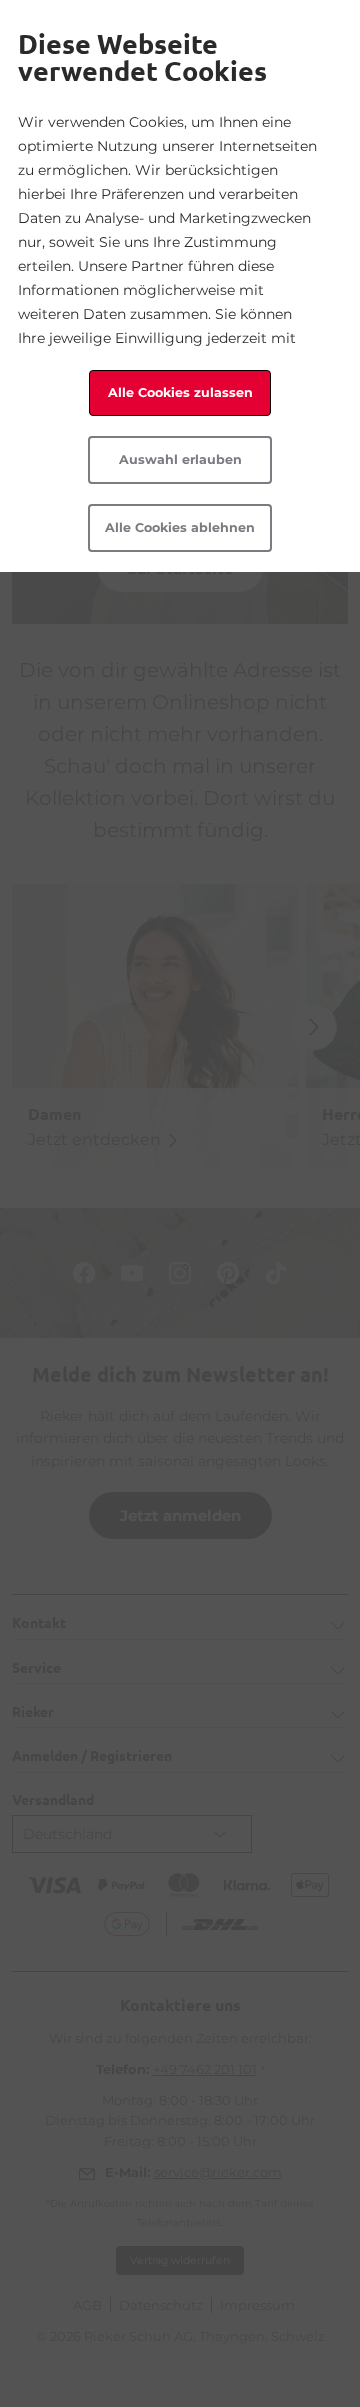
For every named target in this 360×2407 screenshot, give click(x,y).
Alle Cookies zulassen (180, 392)
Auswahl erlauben (180, 459)
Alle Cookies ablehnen (180, 527)
